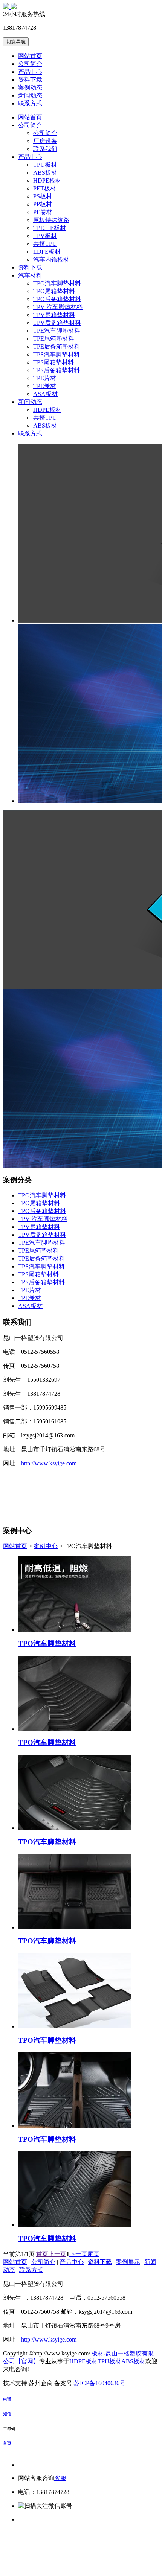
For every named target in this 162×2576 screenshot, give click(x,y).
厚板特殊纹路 (51, 220)
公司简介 (30, 64)
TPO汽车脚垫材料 (57, 283)
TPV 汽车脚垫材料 (58, 307)
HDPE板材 (47, 180)
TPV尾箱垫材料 (54, 315)
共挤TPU (45, 244)
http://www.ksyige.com (49, 1463)
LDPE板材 (47, 252)
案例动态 (30, 88)
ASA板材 (45, 394)
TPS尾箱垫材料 (53, 362)
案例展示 (128, 2262)
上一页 (57, 2254)
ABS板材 (45, 173)
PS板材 (43, 196)
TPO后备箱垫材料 (57, 299)
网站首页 (30, 56)
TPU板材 (45, 165)
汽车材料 (30, 275)
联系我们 (45, 149)
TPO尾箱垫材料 (54, 291)
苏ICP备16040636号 (100, 2383)
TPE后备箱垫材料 (57, 346)
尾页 (93, 2254)
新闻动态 (30, 95)
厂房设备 (45, 141)
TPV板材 (45, 236)
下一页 (78, 2254)
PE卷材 (43, 212)
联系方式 (30, 103)
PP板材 (43, 204)
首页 (42, 2254)
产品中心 (30, 72)
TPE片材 (45, 378)
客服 (60, 2478)
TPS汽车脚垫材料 (57, 354)
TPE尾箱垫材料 (54, 339)
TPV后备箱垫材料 (57, 323)
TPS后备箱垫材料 (57, 370)
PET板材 (45, 188)
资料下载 (30, 80)
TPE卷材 (45, 386)
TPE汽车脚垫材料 (57, 331)
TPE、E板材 (50, 228)
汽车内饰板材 (51, 260)
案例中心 (46, 1546)
